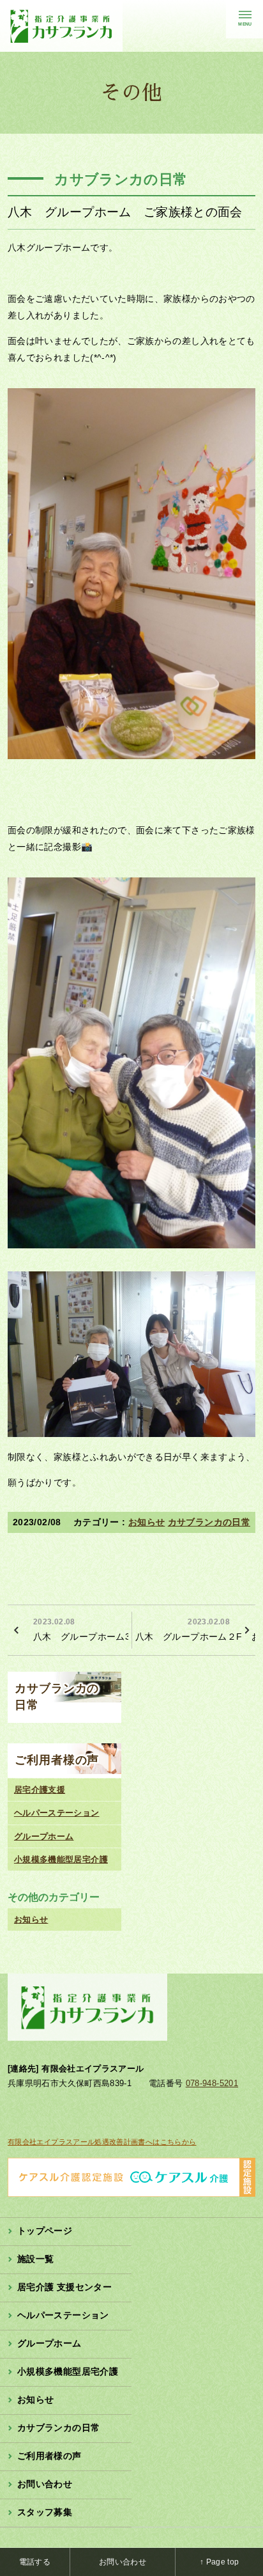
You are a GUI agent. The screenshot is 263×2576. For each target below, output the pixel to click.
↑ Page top (220, 2562)
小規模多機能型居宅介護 (61, 1859)
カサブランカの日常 (209, 1522)
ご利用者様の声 (57, 1760)
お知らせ (147, 1522)
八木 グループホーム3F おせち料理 (81, 1630)
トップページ (45, 2231)
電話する (35, 2562)
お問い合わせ (45, 2484)
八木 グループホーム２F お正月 (195, 1630)
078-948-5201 (212, 2083)
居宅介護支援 (40, 1790)
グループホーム (44, 1836)
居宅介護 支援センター (64, 2287)
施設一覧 (35, 2259)
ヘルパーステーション (57, 1813)
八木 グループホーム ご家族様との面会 (125, 212)
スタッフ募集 (45, 2512)
